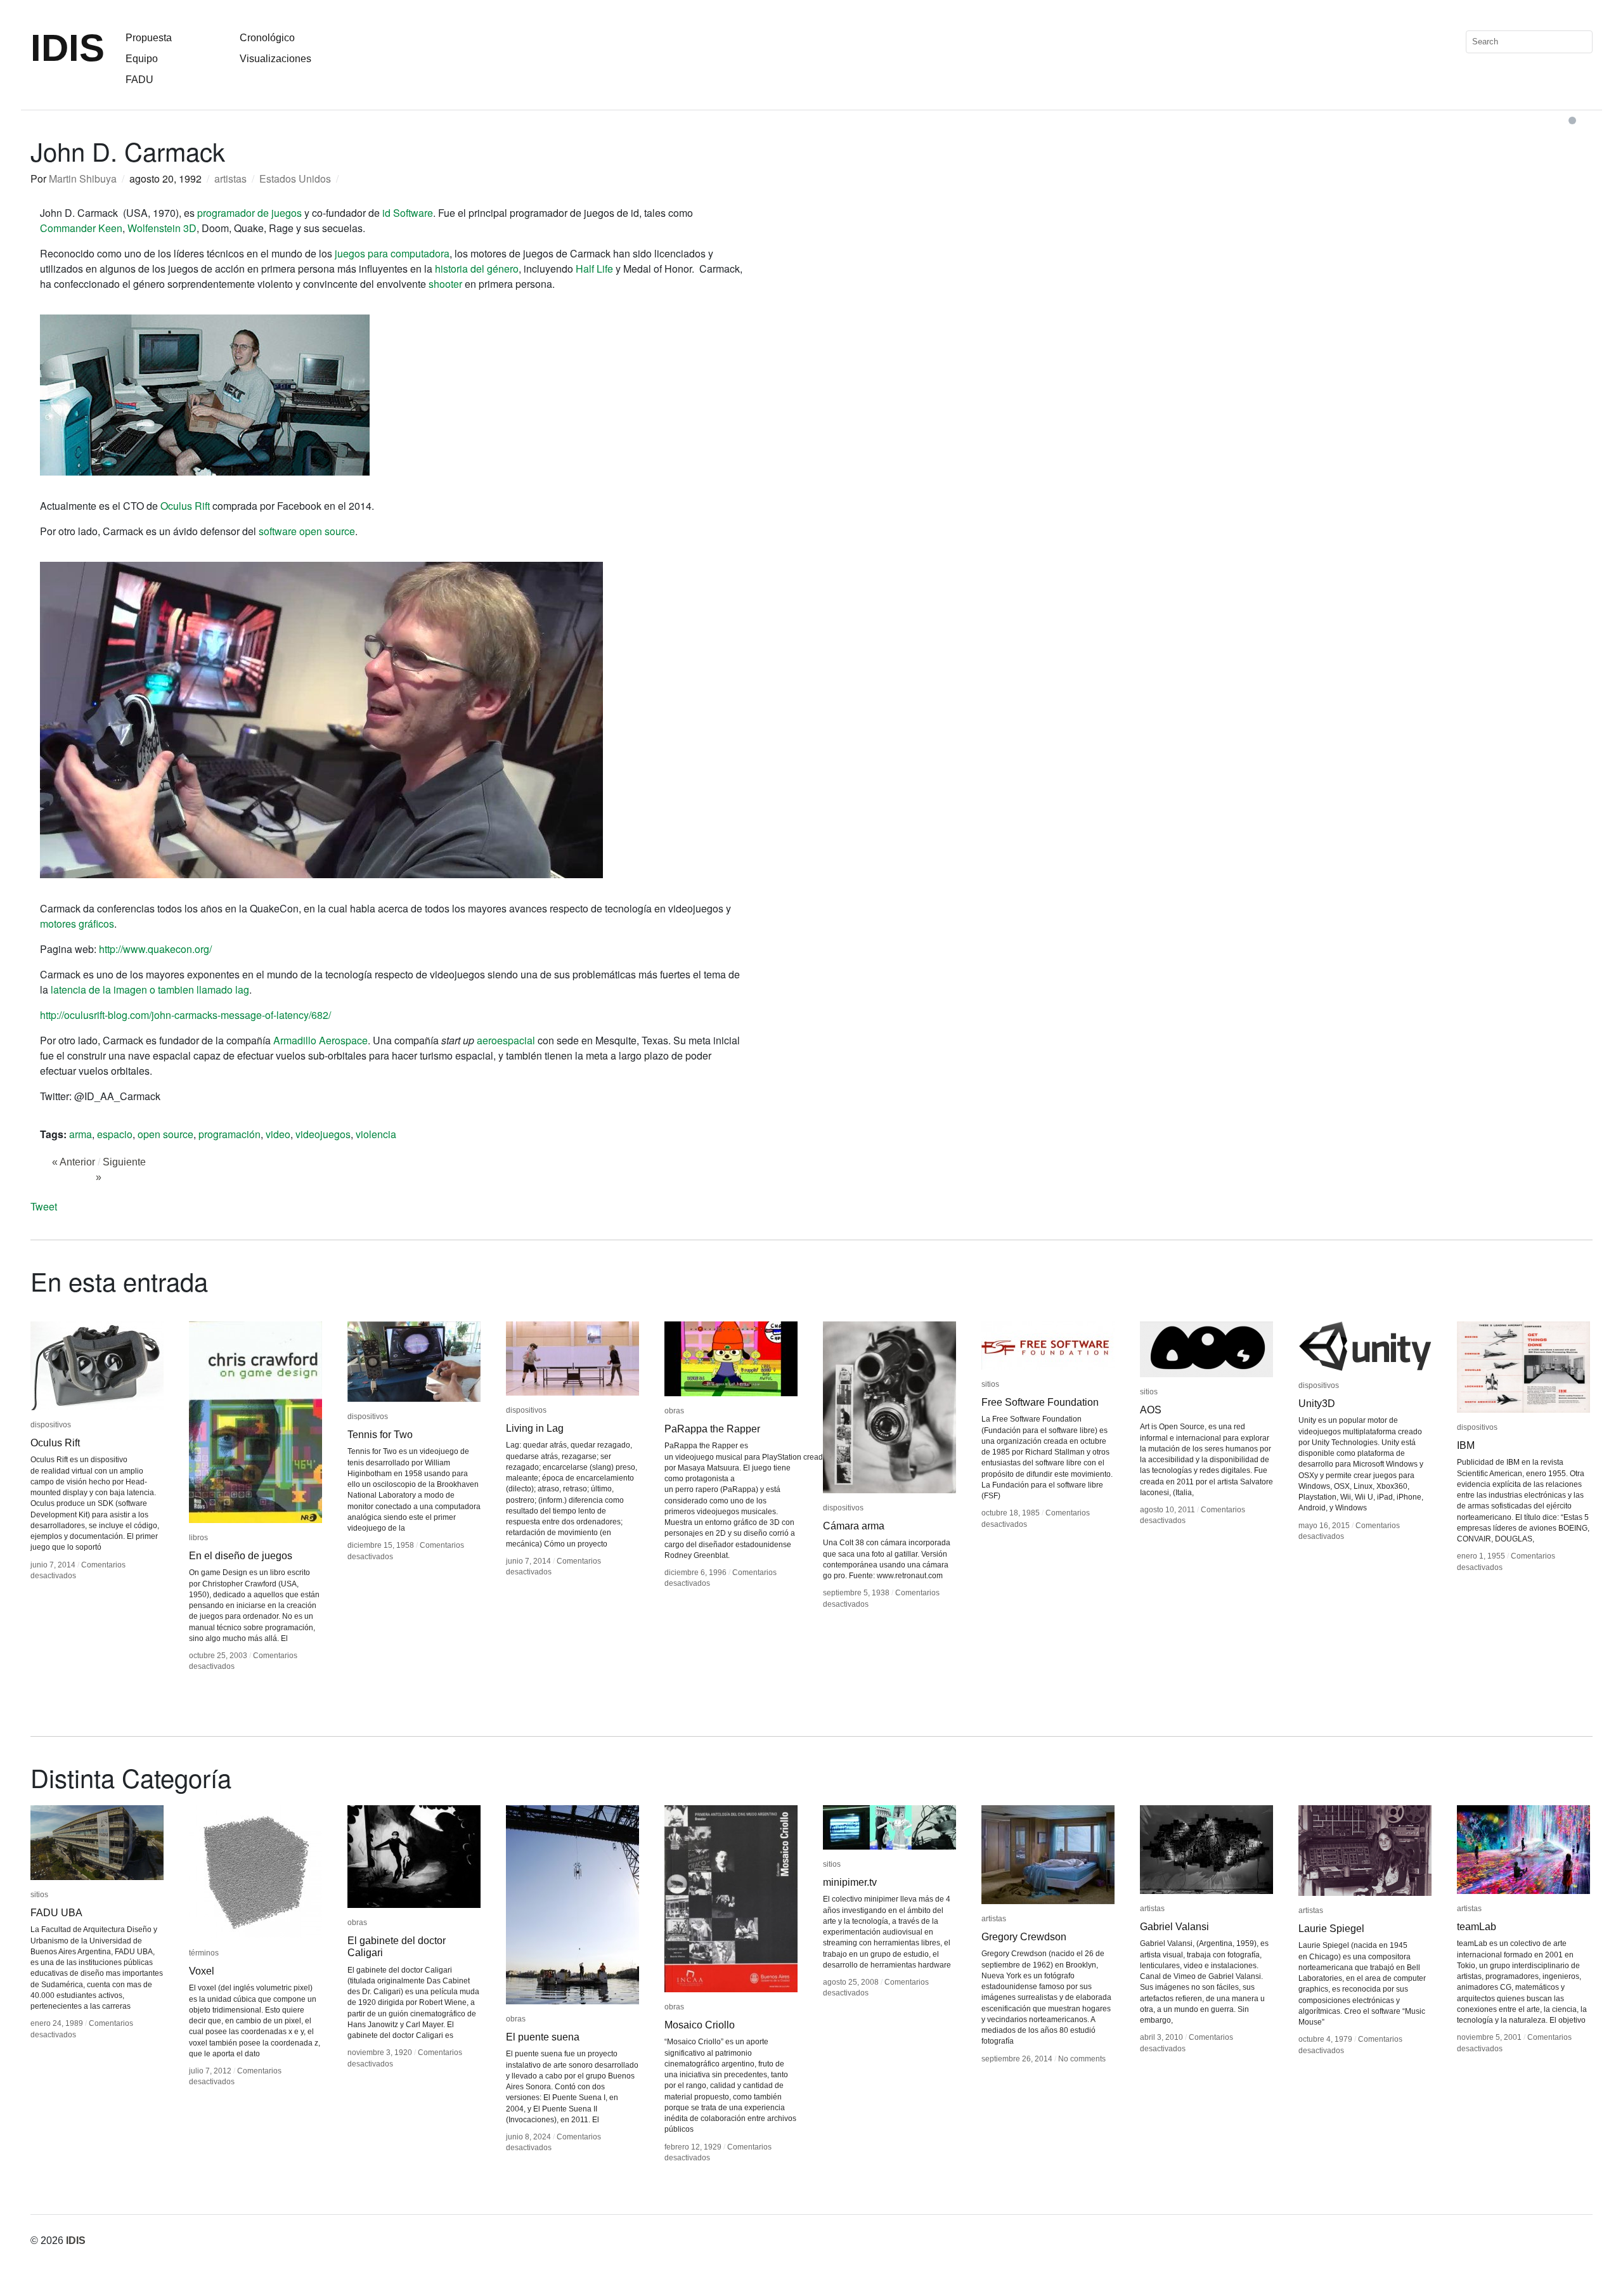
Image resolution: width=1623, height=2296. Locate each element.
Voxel (202, 1971)
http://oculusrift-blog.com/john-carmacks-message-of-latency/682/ (185, 1015)
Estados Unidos (295, 178)
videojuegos (323, 1134)
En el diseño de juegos (241, 1556)
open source (327, 531)
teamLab (1477, 1927)
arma (81, 1134)
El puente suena (543, 2037)
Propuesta (149, 38)
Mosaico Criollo (700, 2025)
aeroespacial (506, 1040)
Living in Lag (535, 1428)
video (278, 1134)
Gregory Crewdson (1024, 1937)
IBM (1466, 1445)
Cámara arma (854, 1526)
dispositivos (51, 1425)
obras (674, 1411)
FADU (139, 80)
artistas (230, 178)
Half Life (594, 269)
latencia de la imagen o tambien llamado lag (150, 989)
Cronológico (267, 38)
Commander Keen (81, 228)
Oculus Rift (185, 506)
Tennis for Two (380, 1435)
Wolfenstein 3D (162, 228)
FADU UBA (56, 1913)
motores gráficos (77, 924)
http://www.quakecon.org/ (155, 949)
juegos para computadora (392, 253)
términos (204, 1953)
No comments (1082, 2059)
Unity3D (1317, 1404)
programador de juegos (249, 213)
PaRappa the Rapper (712, 1429)
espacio (115, 1134)
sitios (990, 1384)
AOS (1151, 1410)
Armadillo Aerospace (320, 1040)
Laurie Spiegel (1331, 1929)
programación (230, 1134)
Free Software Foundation (1040, 1402)
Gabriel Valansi (1174, 1927)
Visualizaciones (275, 59)
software (278, 531)
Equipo (142, 59)
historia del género (477, 269)
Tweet (44, 1206)
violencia (376, 1134)
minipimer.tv (850, 1882)
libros (198, 1538)
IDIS (68, 48)
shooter (445, 284)
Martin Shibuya (83, 178)
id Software (408, 213)
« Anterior (74, 1162)
